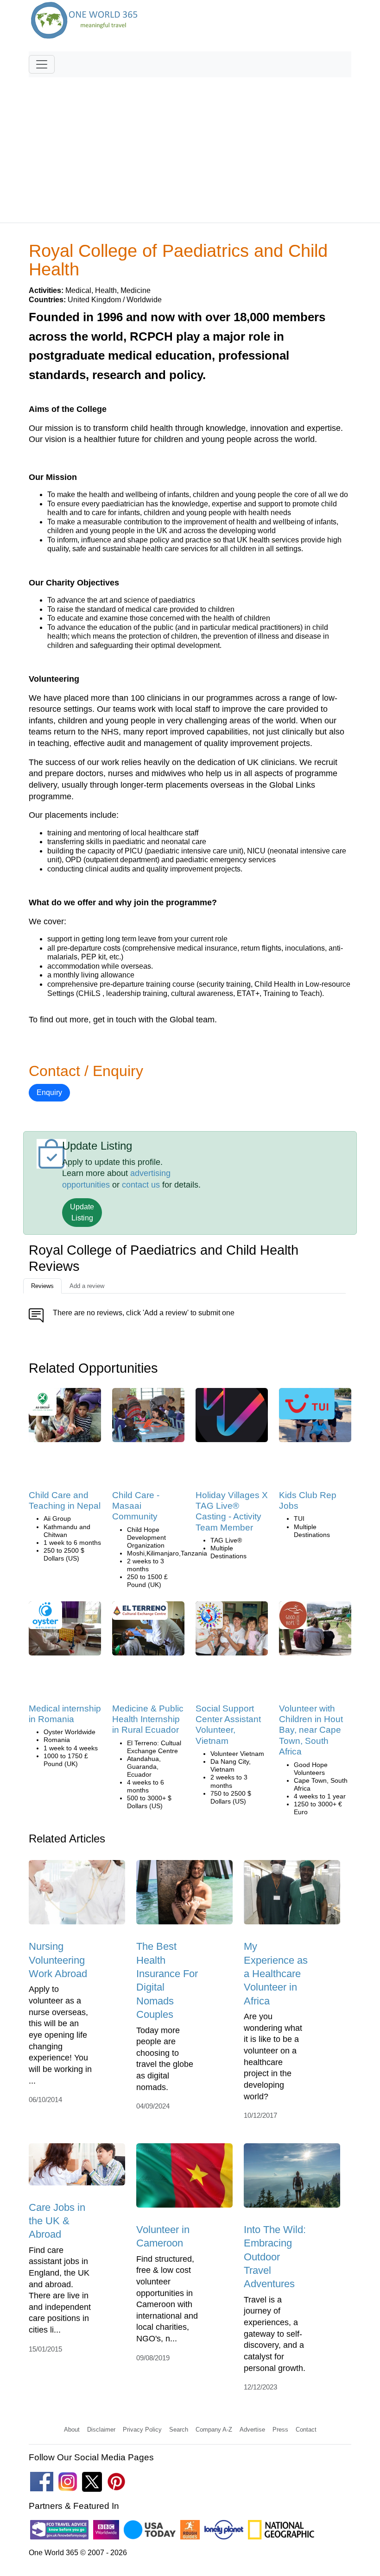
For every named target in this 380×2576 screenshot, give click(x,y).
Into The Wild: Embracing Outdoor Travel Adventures (275, 2257)
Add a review (87, 1286)
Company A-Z (214, 2430)
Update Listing (82, 1212)
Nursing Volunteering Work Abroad (58, 1960)
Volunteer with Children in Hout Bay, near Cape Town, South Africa (311, 1730)
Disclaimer (101, 2430)
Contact (306, 2430)
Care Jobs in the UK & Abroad (57, 2221)
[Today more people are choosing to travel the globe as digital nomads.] (184, 1895)
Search (179, 2430)
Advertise (252, 2430)
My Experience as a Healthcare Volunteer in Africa (276, 1973)
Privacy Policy (142, 2430)
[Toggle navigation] (42, 64)
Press (280, 2430)
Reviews (42, 1286)
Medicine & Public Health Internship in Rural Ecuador (148, 1719)
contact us (141, 1185)
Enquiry (49, 1092)
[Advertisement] (190, 146)
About (72, 2430)
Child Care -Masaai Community (136, 1506)
